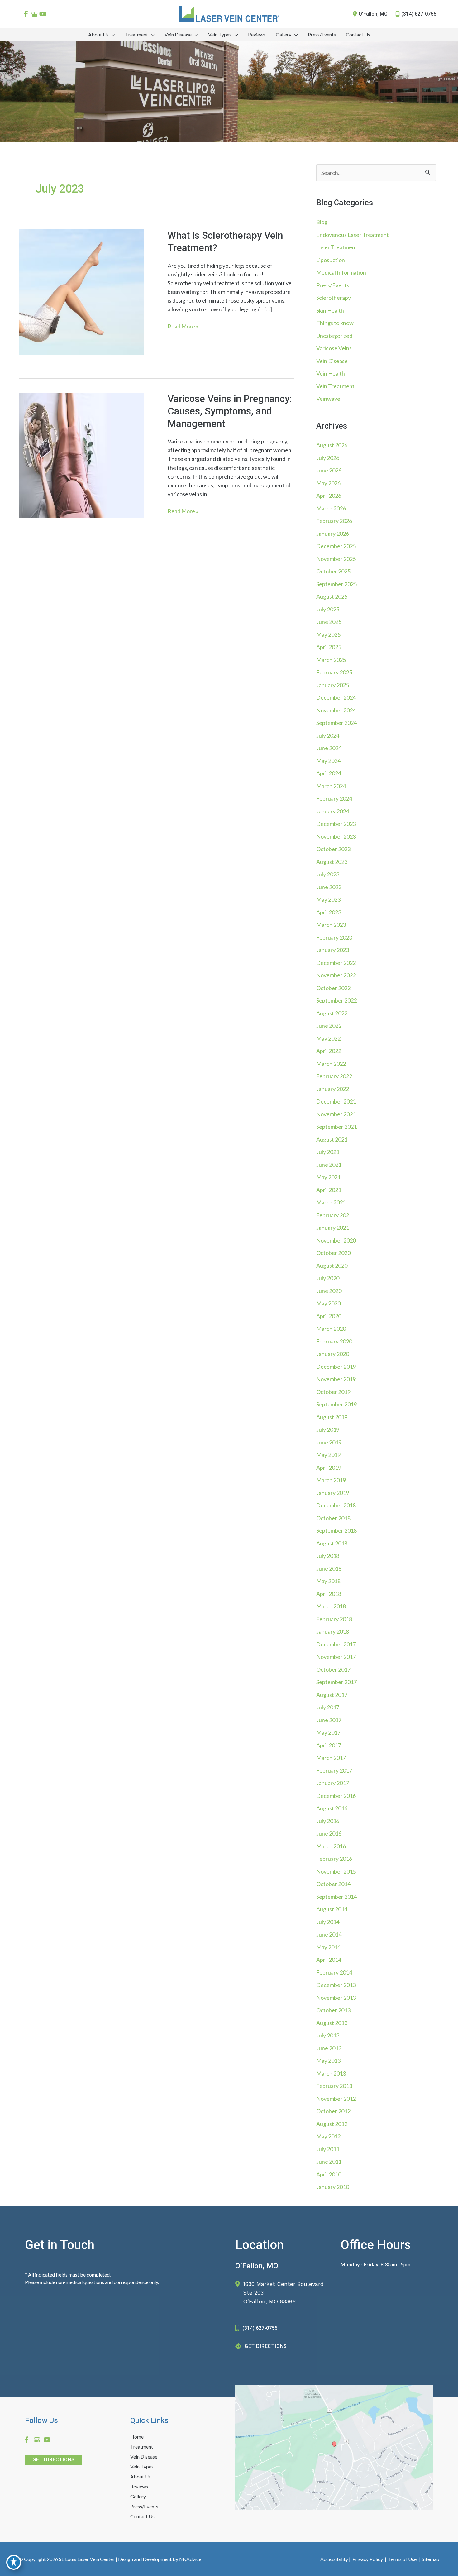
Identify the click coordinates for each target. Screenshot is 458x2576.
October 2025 (333, 571)
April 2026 (329, 496)
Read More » (183, 327)
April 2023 (329, 912)
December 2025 (336, 546)
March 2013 (331, 2073)
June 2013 (329, 2048)
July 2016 (328, 1821)
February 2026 (334, 521)
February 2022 (334, 1076)
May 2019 (328, 1455)
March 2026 (331, 508)
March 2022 (331, 1064)
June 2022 (329, 1026)
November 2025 (336, 559)
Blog (322, 222)
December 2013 (336, 1985)
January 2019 (333, 1493)
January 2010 (333, 2187)
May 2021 (328, 1177)
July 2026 (328, 458)
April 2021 (329, 1190)
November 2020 (336, 1240)
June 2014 (329, 1934)
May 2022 (328, 1038)
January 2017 (333, 1783)
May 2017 (328, 1732)
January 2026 (333, 534)
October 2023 (333, 849)
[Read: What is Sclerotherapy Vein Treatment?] (81, 291)
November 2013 (336, 1998)
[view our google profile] (34, 14)
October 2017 (333, 1669)
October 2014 (333, 1884)
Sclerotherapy (334, 298)
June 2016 (329, 1833)
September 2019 (336, 1404)
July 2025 (328, 609)
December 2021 (336, 1101)
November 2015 (336, 1871)
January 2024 (333, 811)
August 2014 (332, 1909)
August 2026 (332, 445)
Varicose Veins (334, 348)
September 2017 (336, 1682)
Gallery (138, 2497)
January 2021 (333, 1228)
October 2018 (333, 1518)
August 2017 (332, 1695)
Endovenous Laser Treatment (353, 235)
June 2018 (329, 1568)
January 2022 (333, 1089)
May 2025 (328, 634)
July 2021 (328, 1152)
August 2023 (332, 862)
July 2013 (328, 2035)
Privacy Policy (368, 2559)
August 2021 (332, 1139)
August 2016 (332, 1808)
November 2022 (336, 975)
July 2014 (328, 1922)
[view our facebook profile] (26, 14)
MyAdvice (190, 2559)
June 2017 (329, 1720)
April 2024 (329, 773)
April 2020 (329, 1316)
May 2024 (328, 761)
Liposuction (331, 260)
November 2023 (336, 836)
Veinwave (328, 399)
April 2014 (329, 1960)
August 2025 (332, 596)
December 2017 (336, 1644)
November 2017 (336, 1657)
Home (137, 2437)
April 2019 (329, 1468)
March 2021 (331, 1202)
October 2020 (333, 1253)
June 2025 (329, 622)
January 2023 (333, 950)
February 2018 (334, 1619)
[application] (112, 35)
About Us (141, 2477)
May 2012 (328, 2136)
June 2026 (329, 470)
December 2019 (336, 1367)
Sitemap (430, 2559)
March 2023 (331, 925)
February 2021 (334, 1215)
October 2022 (333, 988)
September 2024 (336, 723)
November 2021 (336, 1114)
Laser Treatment (337, 247)
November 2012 (336, 2099)
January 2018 (333, 1631)
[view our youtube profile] (43, 14)
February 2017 (334, 1770)
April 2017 (329, 1745)
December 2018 (336, 1505)
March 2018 (331, 1606)
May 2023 (328, 899)
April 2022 (329, 1051)
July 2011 (328, 2149)
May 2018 (328, 1581)
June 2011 (329, 2162)
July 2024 (328, 735)
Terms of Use (402, 2559)
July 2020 (328, 1278)
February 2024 (334, 798)
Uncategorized (334, 336)
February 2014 (334, 1972)
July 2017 (328, 1707)
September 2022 (336, 1000)
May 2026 (328, 483)
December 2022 (336, 963)
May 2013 (328, 2061)
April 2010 (329, 2174)
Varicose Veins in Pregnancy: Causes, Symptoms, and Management (230, 411)
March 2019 (331, 1480)
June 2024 (329, 748)
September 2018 (336, 1530)
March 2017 (331, 1758)
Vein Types (142, 2467)
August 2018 (332, 1543)
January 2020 (333, 1354)
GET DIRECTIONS (266, 2346)
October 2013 (333, 2010)
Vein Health (331, 373)
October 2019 (333, 1392)
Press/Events (333, 285)
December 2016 (336, 1796)
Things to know (335, 323)
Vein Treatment (335, 386)
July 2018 (328, 1556)
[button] (54, 2459)
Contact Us (142, 2517)
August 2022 (332, 1013)
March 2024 (331, 786)
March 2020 (331, 1329)
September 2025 (336, 584)
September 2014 (336, 1897)
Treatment (142, 2447)
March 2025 (331, 660)
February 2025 (334, 672)
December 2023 (336, 824)
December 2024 (336, 697)
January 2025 (333, 685)
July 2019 (328, 1429)
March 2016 (331, 1846)
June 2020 (329, 1291)
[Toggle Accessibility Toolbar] (14, 2562)
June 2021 (329, 1165)
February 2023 (334, 937)
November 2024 (336, 710)
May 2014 (328, 1947)
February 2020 (334, 1341)
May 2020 (328, 1303)
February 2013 (334, 2086)
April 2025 (329, 647)
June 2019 (329, 1442)
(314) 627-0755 (419, 14)
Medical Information (341, 272)
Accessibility (334, 2559)
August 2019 (332, 1417)
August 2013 (332, 2023)
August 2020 (332, 1266)
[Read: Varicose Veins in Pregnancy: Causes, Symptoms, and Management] (81, 454)
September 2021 (336, 1127)
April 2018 (329, 1594)
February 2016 (334, 1859)
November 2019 (336, 1379)
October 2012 (333, 2111)
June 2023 (329, 887)
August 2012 (332, 2124)
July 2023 (328, 874)
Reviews (139, 2487)
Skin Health (330, 310)
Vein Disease (332, 361)
